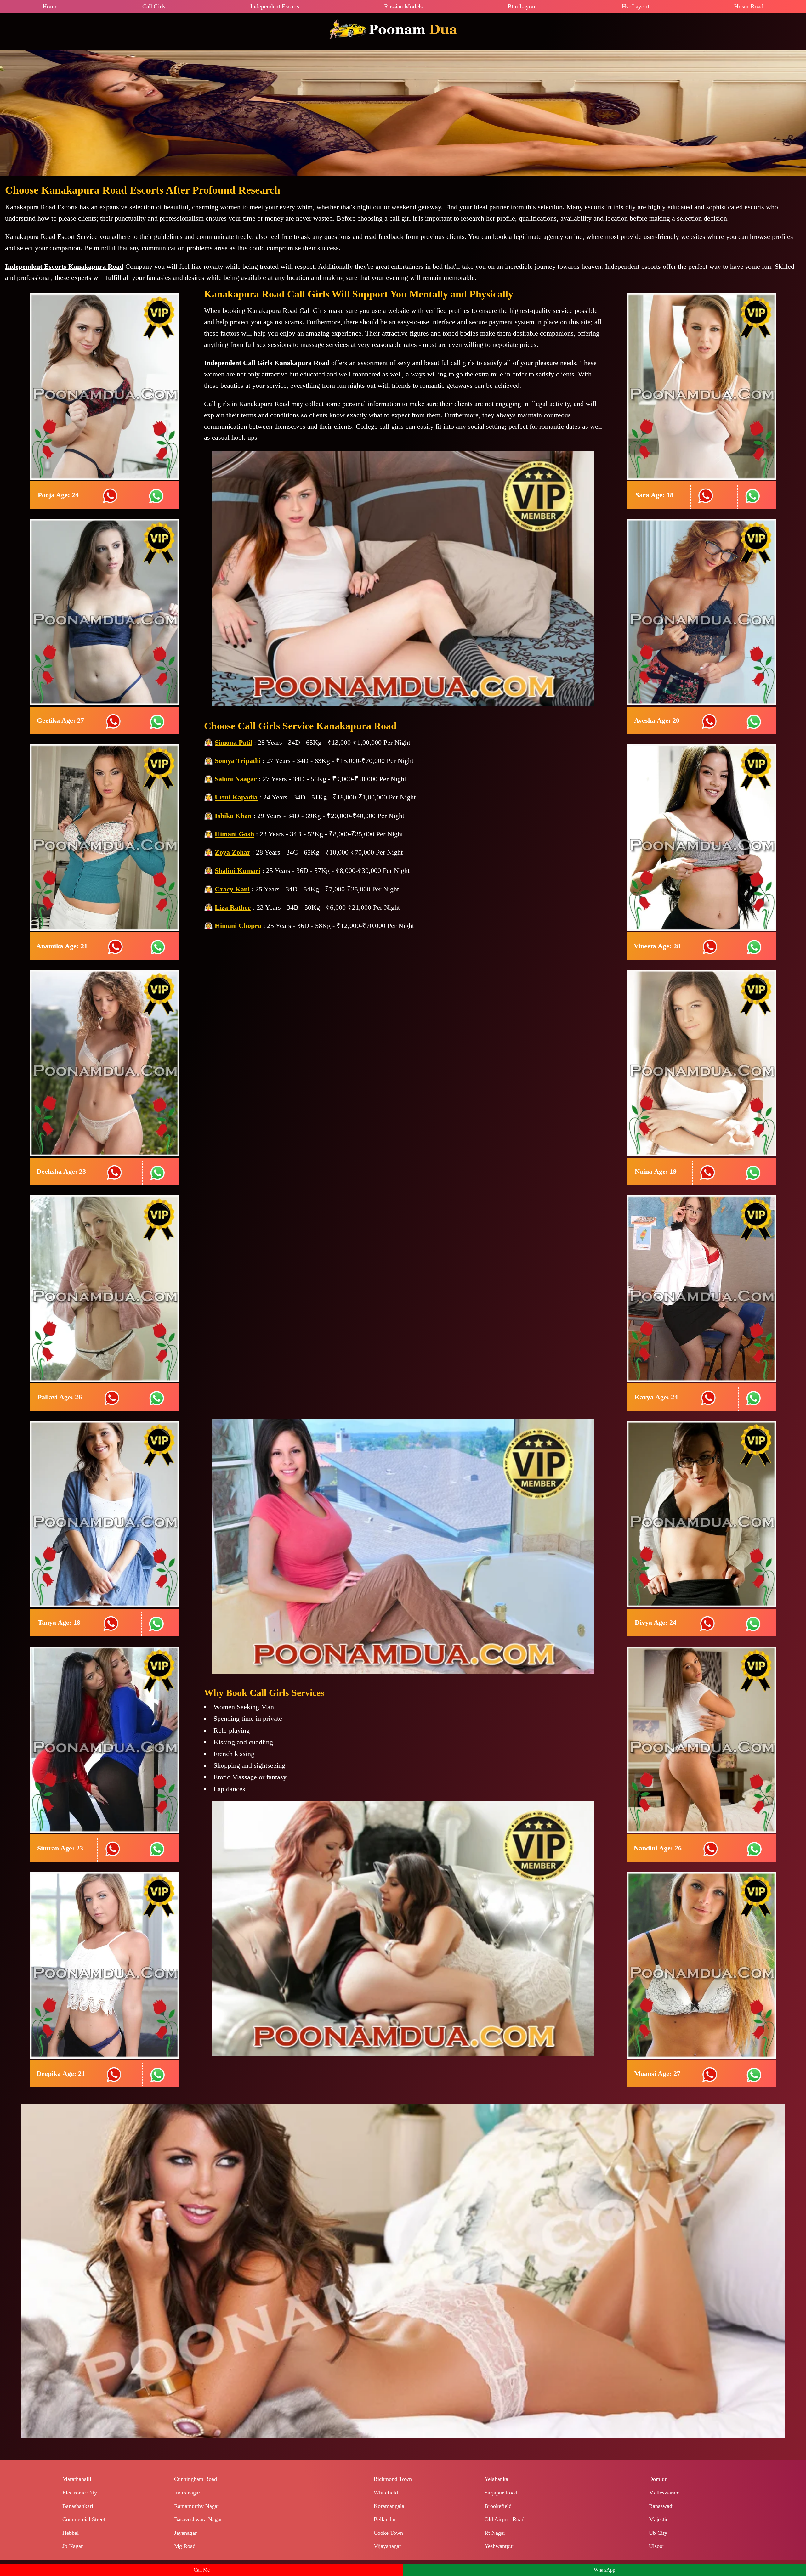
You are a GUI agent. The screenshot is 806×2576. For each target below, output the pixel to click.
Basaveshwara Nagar (198, 2519)
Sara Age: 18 (654, 495)
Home (50, 6)
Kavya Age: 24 (656, 1397)
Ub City (658, 2533)
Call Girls (154, 6)
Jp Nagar (73, 2546)
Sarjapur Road (501, 2493)
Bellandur (385, 2519)
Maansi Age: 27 (657, 2073)
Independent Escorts (275, 6)
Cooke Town (388, 2533)
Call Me (202, 2570)
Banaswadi (661, 2506)
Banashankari (78, 2506)
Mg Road (185, 2546)
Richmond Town (393, 2479)
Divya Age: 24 (656, 1622)
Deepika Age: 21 (61, 2073)
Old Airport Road (505, 2519)
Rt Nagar (495, 2533)
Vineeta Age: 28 (657, 946)
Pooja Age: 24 (58, 495)
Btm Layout (522, 6)
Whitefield (386, 2493)
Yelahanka (496, 2479)
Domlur (658, 2479)
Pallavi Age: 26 (60, 1397)
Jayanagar (185, 2533)
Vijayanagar (387, 2546)
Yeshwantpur (499, 2546)
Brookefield (498, 2506)
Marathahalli (77, 2479)
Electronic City (80, 2493)
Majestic (659, 2519)
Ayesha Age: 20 (657, 720)
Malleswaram (664, 2493)
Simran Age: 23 (60, 1848)
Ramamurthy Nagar (197, 2506)
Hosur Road (749, 6)
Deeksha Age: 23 (61, 1171)
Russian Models (403, 6)
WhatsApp (604, 2570)
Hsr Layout (636, 6)
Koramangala (389, 2506)
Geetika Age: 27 (60, 720)
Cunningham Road (196, 2479)
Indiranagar (187, 2493)
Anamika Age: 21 (62, 946)
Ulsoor (657, 2546)
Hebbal (71, 2533)
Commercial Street (84, 2519)
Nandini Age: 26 (658, 1848)
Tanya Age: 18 (59, 1622)
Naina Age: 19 (656, 1171)
